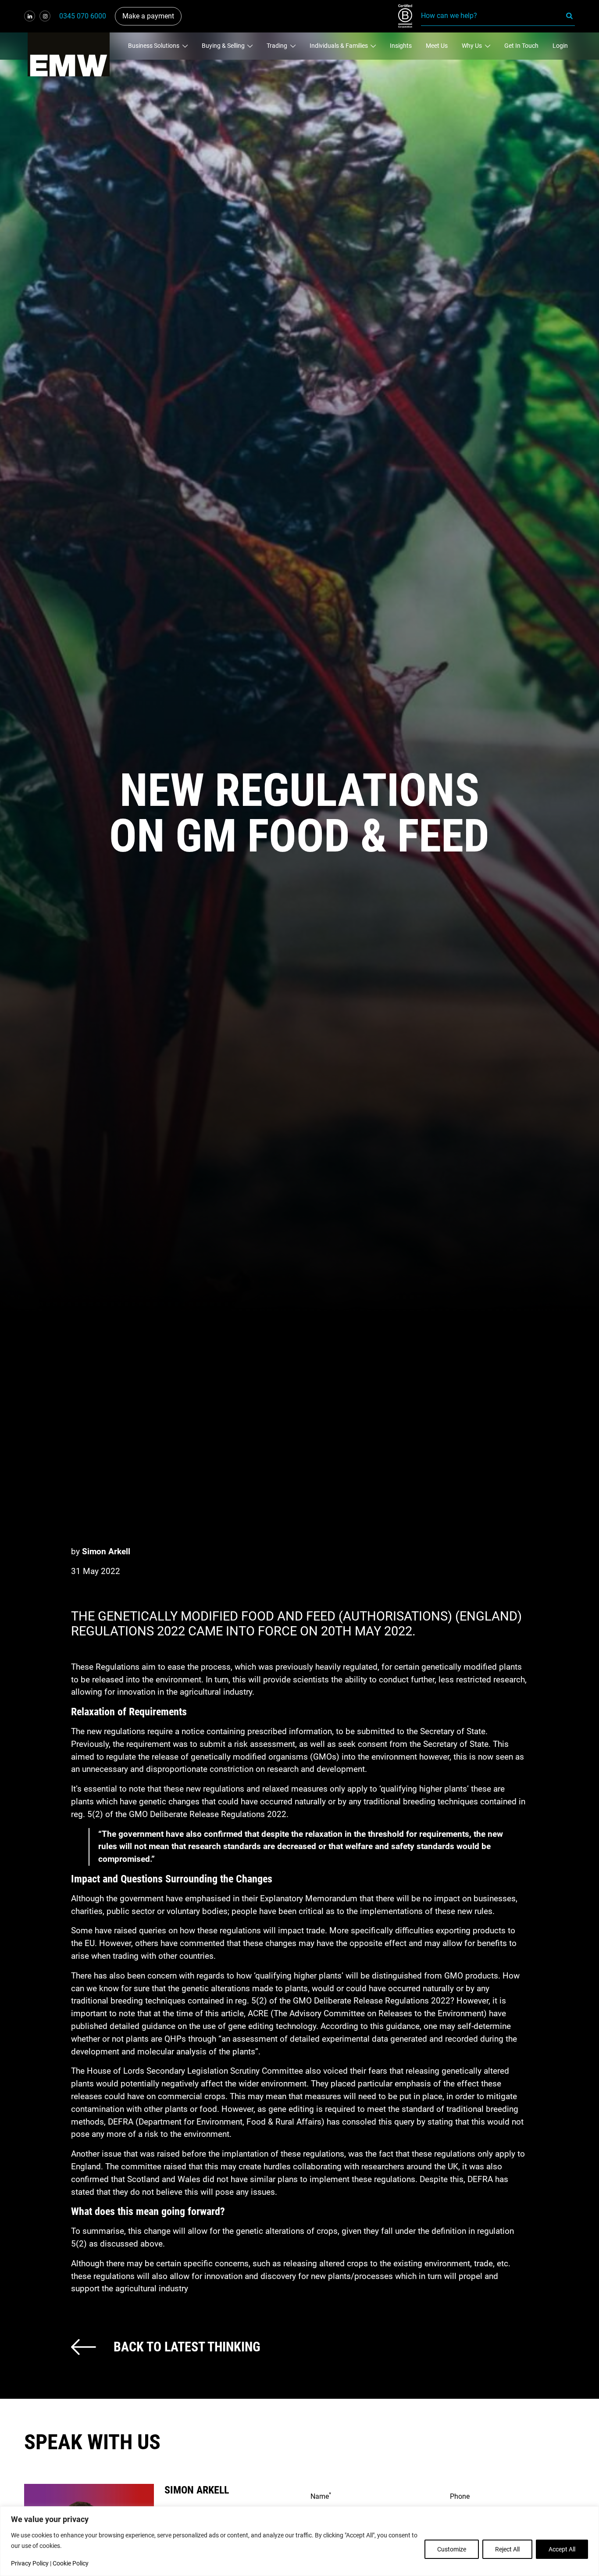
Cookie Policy (71, 2563)
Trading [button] (278, 46)
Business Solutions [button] (154, 46)
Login (560, 46)
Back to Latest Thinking (187, 2347)
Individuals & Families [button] (339, 46)
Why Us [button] (472, 46)
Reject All (507, 2549)
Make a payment (148, 16)
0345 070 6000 (83, 16)
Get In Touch (521, 46)
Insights (401, 46)
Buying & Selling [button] (224, 46)
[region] (299, 2541)
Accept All (562, 2549)
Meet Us (437, 46)
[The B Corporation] (410, 16)
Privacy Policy (30, 2563)
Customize (452, 2549)
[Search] (570, 16)
